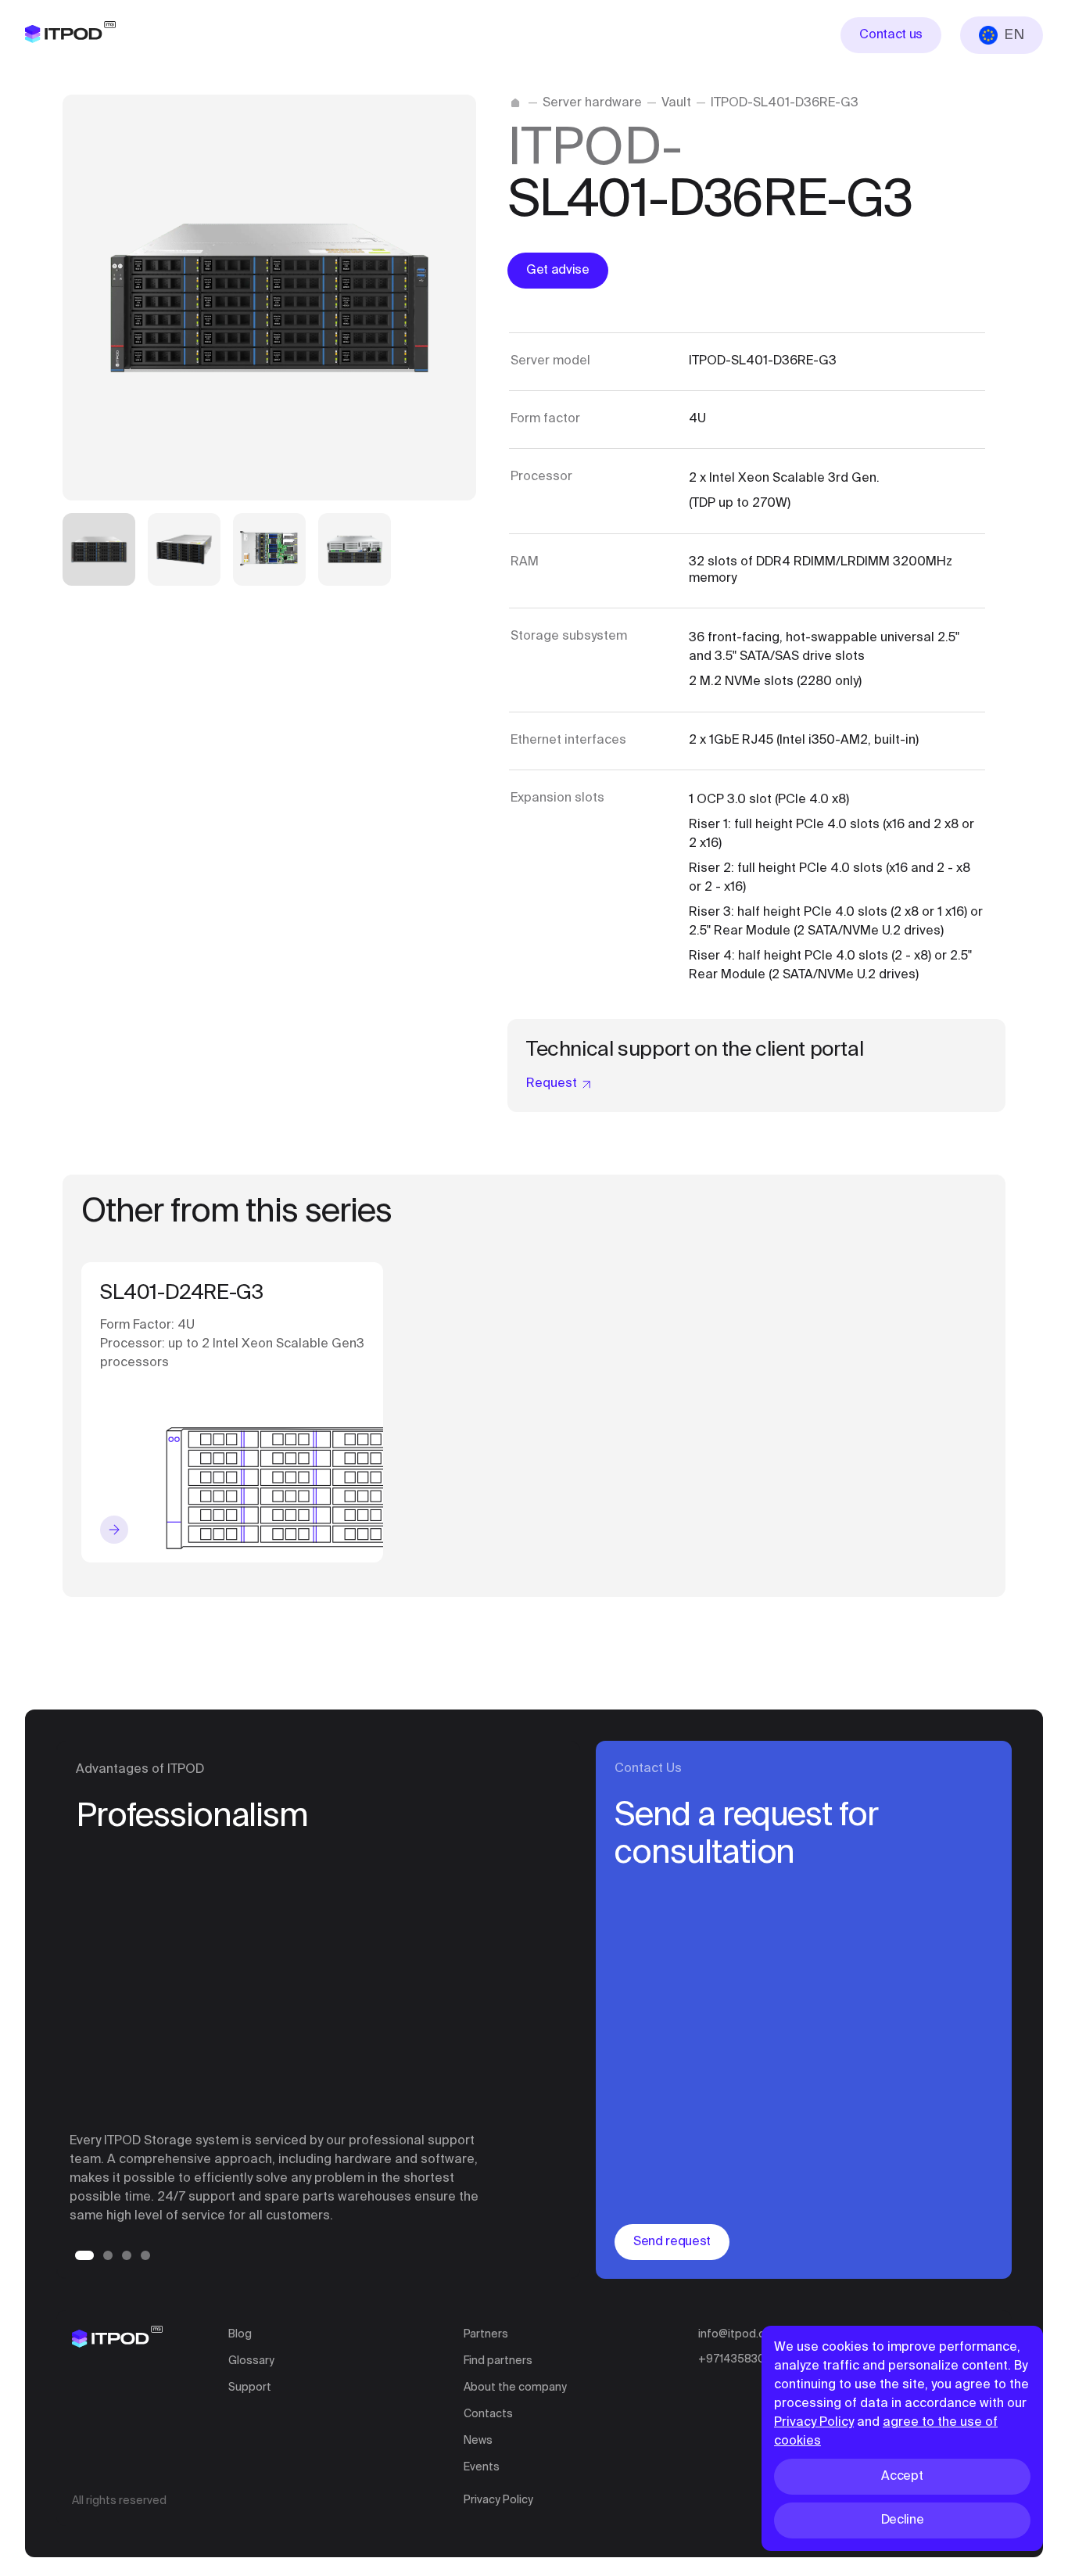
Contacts (488, 2414)
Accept (902, 2477)
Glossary (251, 2361)
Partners (486, 2334)
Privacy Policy (498, 2500)
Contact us (891, 35)
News (478, 2441)
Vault (676, 103)
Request (552, 1084)
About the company (515, 2388)
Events (482, 2467)
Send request (672, 2242)
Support (250, 2388)
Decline (903, 2520)
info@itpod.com (740, 2334)
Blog (240, 2334)
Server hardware (592, 103)
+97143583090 (739, 2359)
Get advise (558, 271)
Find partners (498, 2361)
